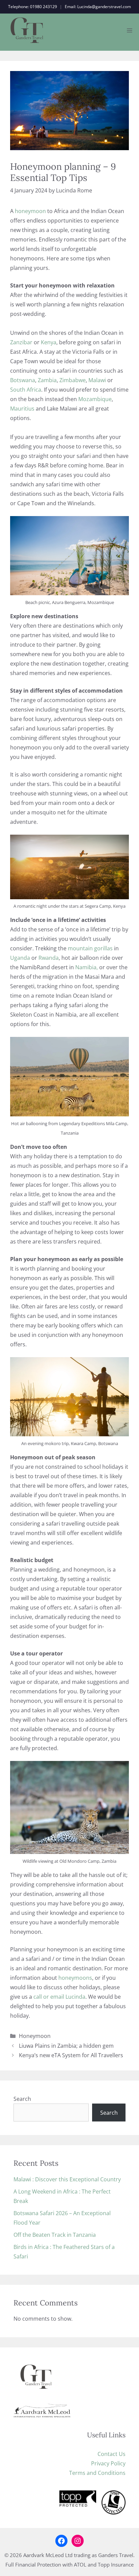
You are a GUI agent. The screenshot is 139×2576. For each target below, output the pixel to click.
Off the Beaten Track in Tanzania (55, 2235)
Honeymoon (35, 2036)
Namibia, (87, 967)
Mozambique (95, 399)
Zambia (47, 380)
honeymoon (30, 211)
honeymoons (75, 1978)
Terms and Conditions (97, 2473)
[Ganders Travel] (27, 30)
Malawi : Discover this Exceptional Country (67, 2179)
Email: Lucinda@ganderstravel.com (98, 7)
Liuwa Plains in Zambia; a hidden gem (66, 2046)
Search (22, 2099)
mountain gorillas (90, 948)
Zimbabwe (73, 380)
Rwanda (49, 958)
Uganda (20, 958)
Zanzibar (21, 342)
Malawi (98, 380)
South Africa (26, 390)
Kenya (49, 342)
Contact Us (112, 2454)
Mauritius (22, 409)
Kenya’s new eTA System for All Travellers (71, 2055)
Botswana (23, 380)
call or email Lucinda (59, 1997)
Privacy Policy (108, 2463)
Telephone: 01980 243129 (33, 7)
